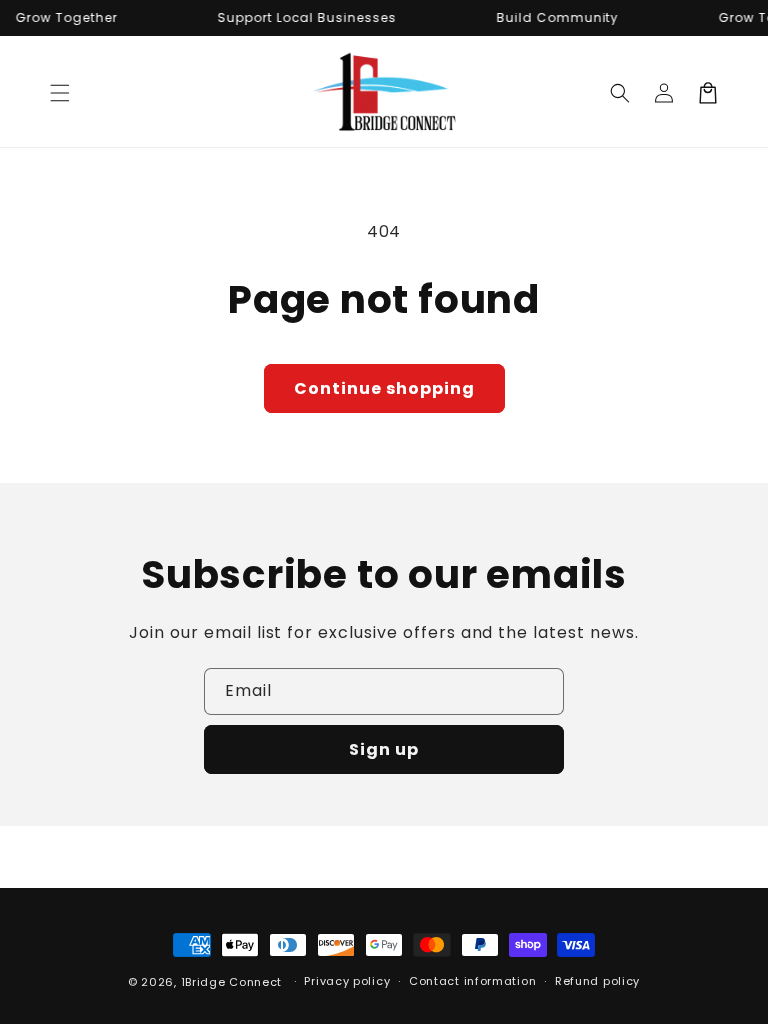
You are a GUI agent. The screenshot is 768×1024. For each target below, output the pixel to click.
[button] (60, 93)
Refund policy (597, 981)
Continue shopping (384, 388)
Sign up (384, 749)
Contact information (472, 981)
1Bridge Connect (232, 982)
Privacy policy (347, 981)
